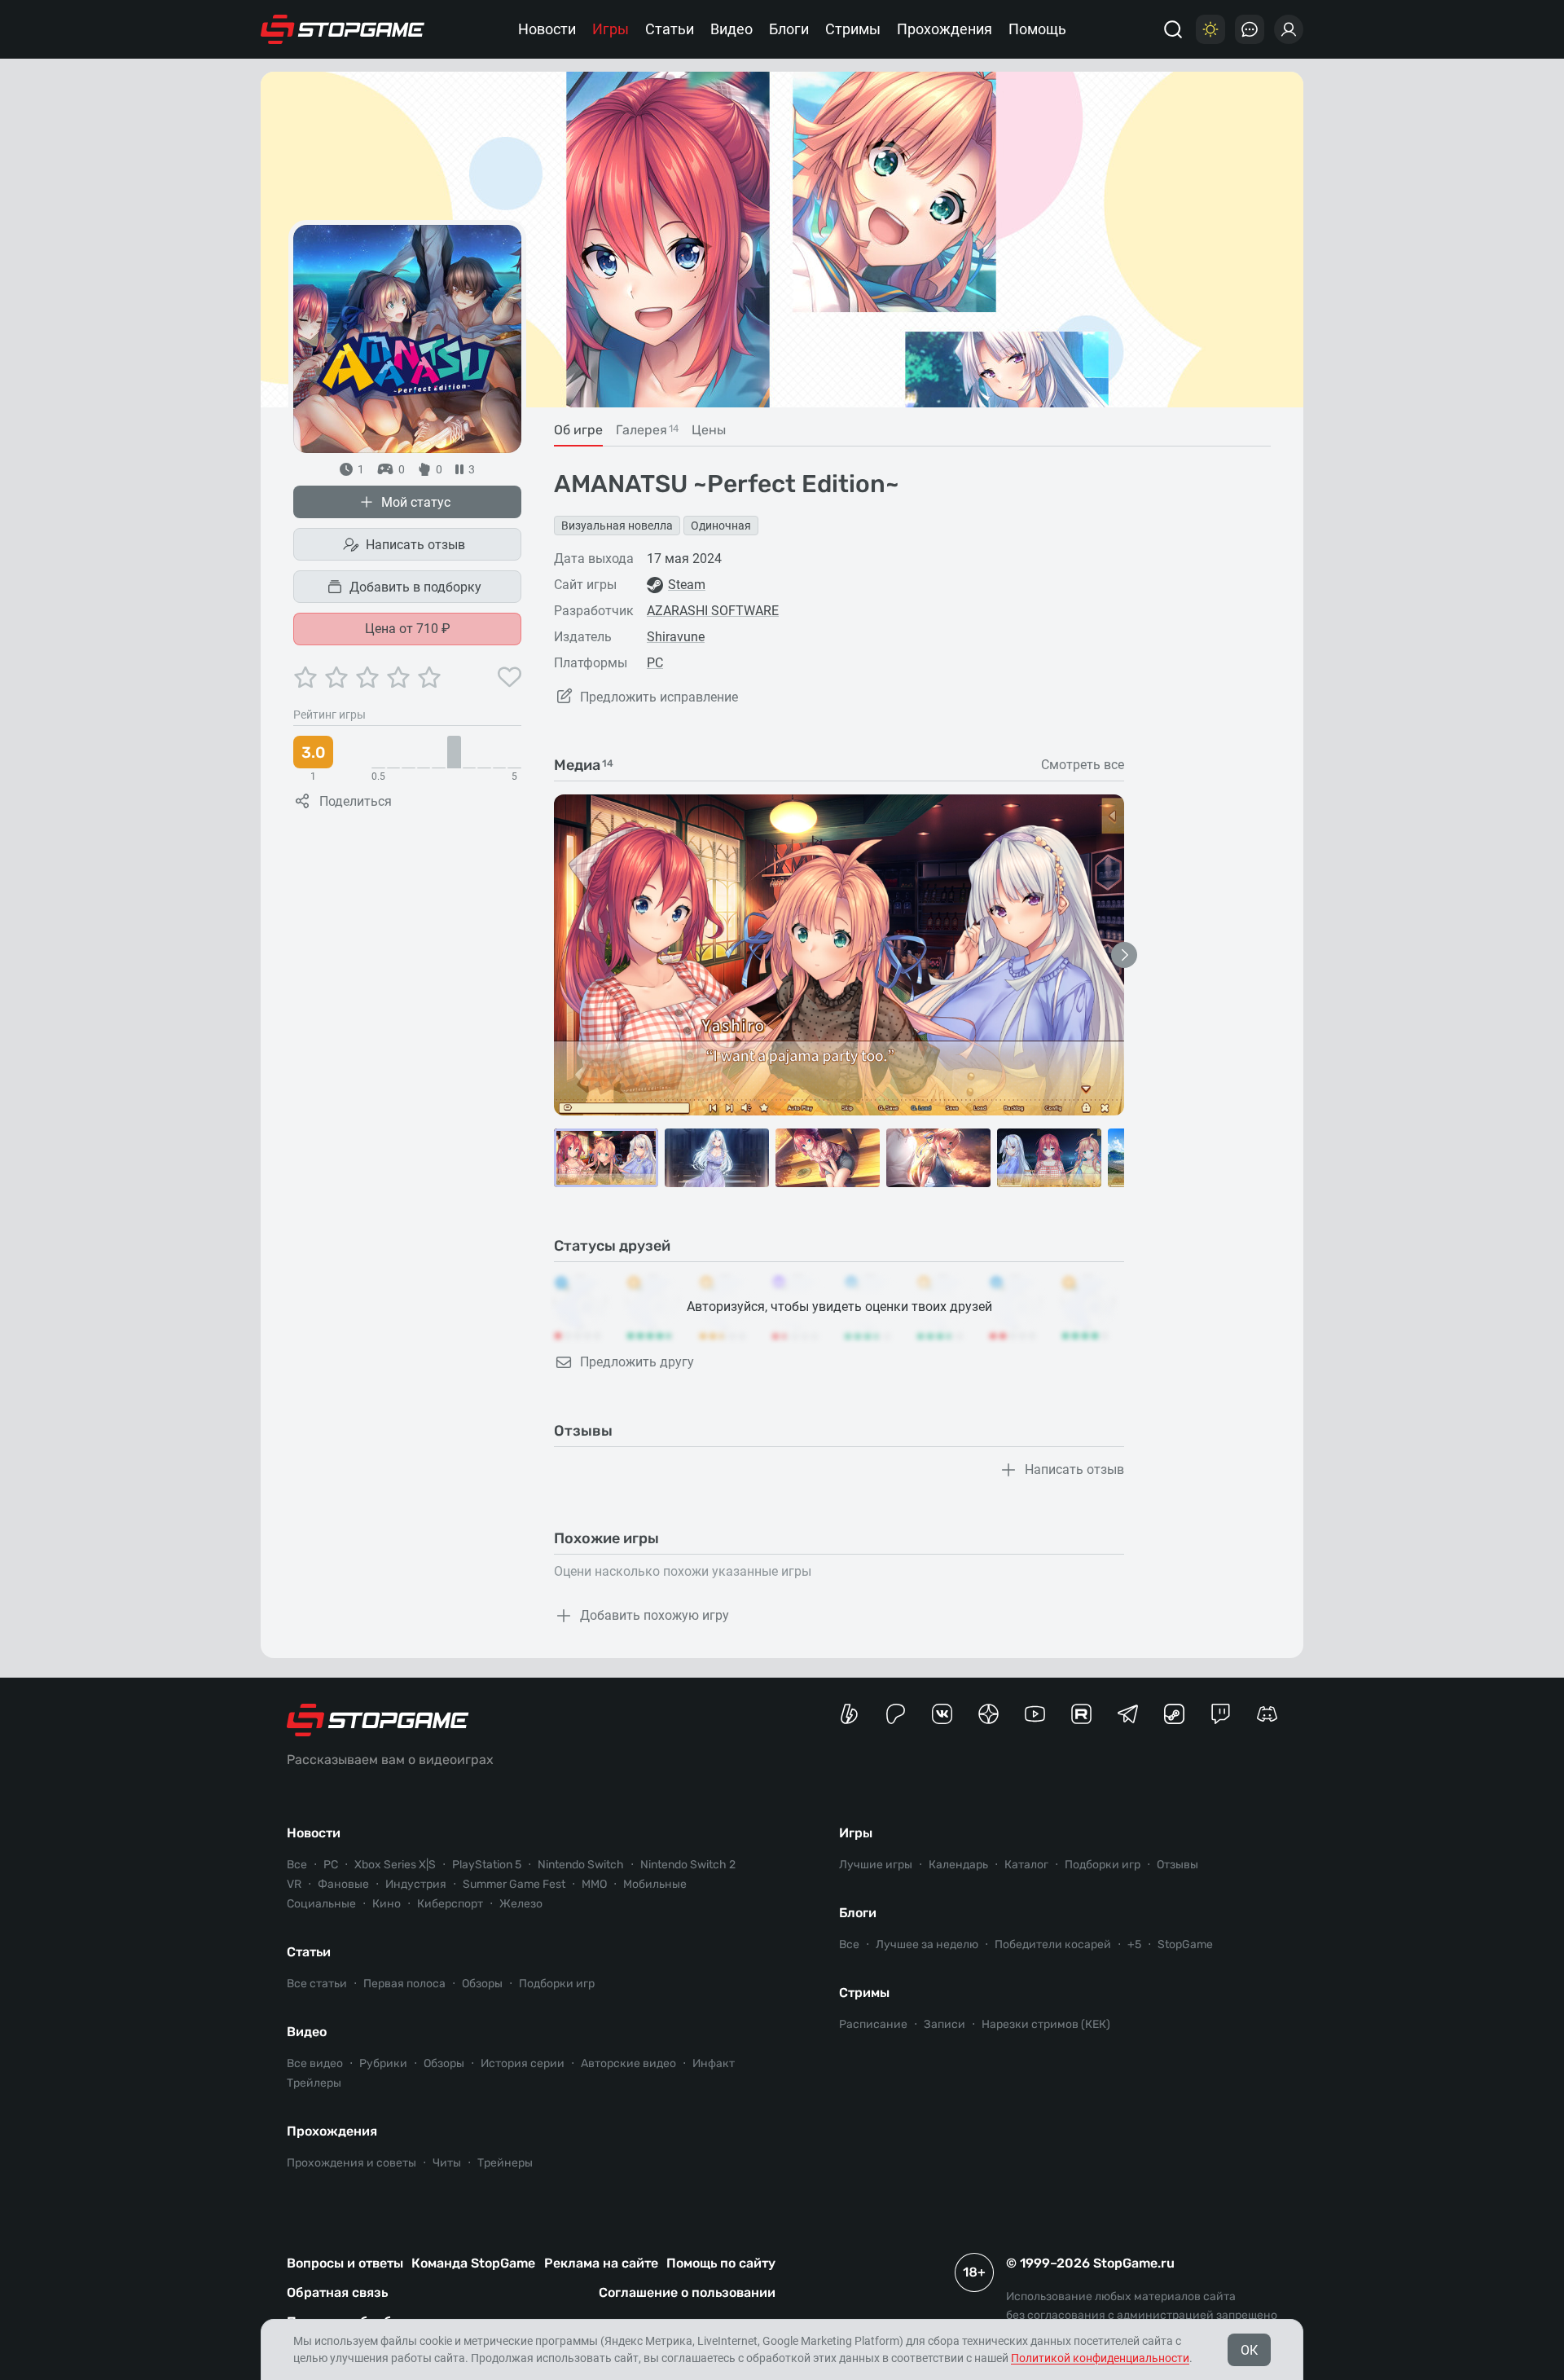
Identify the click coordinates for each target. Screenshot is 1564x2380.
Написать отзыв (415, 545)
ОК (1249, 2350)
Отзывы (1177, 1865)
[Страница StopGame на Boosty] (849, 1714)
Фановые (343, 1884)
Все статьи (317, 1984)
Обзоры (482, 1984)
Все (297, 1865)
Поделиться (356, 801)
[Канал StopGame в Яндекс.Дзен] (988, 1714)
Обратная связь (337, 2292)
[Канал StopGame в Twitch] (1221, 1714)
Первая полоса (404, 1984)
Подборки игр (557, 1984)
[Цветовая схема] (1210, 29)
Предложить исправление (659, 697)
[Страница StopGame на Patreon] (896, 1714)
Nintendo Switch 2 (688, 1865)
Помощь (1037, 29)
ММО (594, 1884)
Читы (447, 2163)
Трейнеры (505, 2163)
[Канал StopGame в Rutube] (1081, 1714)
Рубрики (383, 2063)
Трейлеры (314, 2083)
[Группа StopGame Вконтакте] (942, 1714)
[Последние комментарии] (1250, 29)
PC (655, 663)
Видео (731, 29)
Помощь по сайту (721, 2263)
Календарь (958, 1865)
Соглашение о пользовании (687, 2292)
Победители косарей (1053, 1944)
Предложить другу (637, 1362)
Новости (547, 29)
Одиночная (721, 526)
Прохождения (945, 29)
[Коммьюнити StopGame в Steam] (1174, 1714)
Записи (945, 2024)
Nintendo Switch (581, 1865)
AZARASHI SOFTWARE (713, 611)
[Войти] (1289, 29)
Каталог (1026, 1865)
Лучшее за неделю (927, 1944)
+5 (1134, 1944)
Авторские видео (628, 2063)
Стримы (853, 29)
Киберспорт (450, 1904)
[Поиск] (1173, 29)
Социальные (321, 1904)
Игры (611, 29)
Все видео (315, 2063)
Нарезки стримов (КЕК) (1046, 2024)
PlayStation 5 (487, 1865)
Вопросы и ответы (345, 2263)
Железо (521, 1904)
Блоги (789, 29)
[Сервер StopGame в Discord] (1267, 1714)
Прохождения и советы (351, 2163)
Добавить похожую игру (655, 1615)
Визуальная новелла (617, 526)
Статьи (670, 29)
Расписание (873, 2024)
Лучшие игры (876, 1865)
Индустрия (416, 1884)
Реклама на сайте (601, 2263)
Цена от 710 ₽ (408, 629)
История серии (523, 2063)
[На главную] (343, 29)
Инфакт (714, 2063)
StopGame (1185, 1944)
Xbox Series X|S (395, 1865)
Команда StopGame (473, 2263)
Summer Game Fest (514, 1884)
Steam (687, 585)
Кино (387, 1904)
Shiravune (676, 637)
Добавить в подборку (415, 587)
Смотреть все (1083, 765)
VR (294, 1884)
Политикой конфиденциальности (1100, 2358)
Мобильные (655, 1884)
